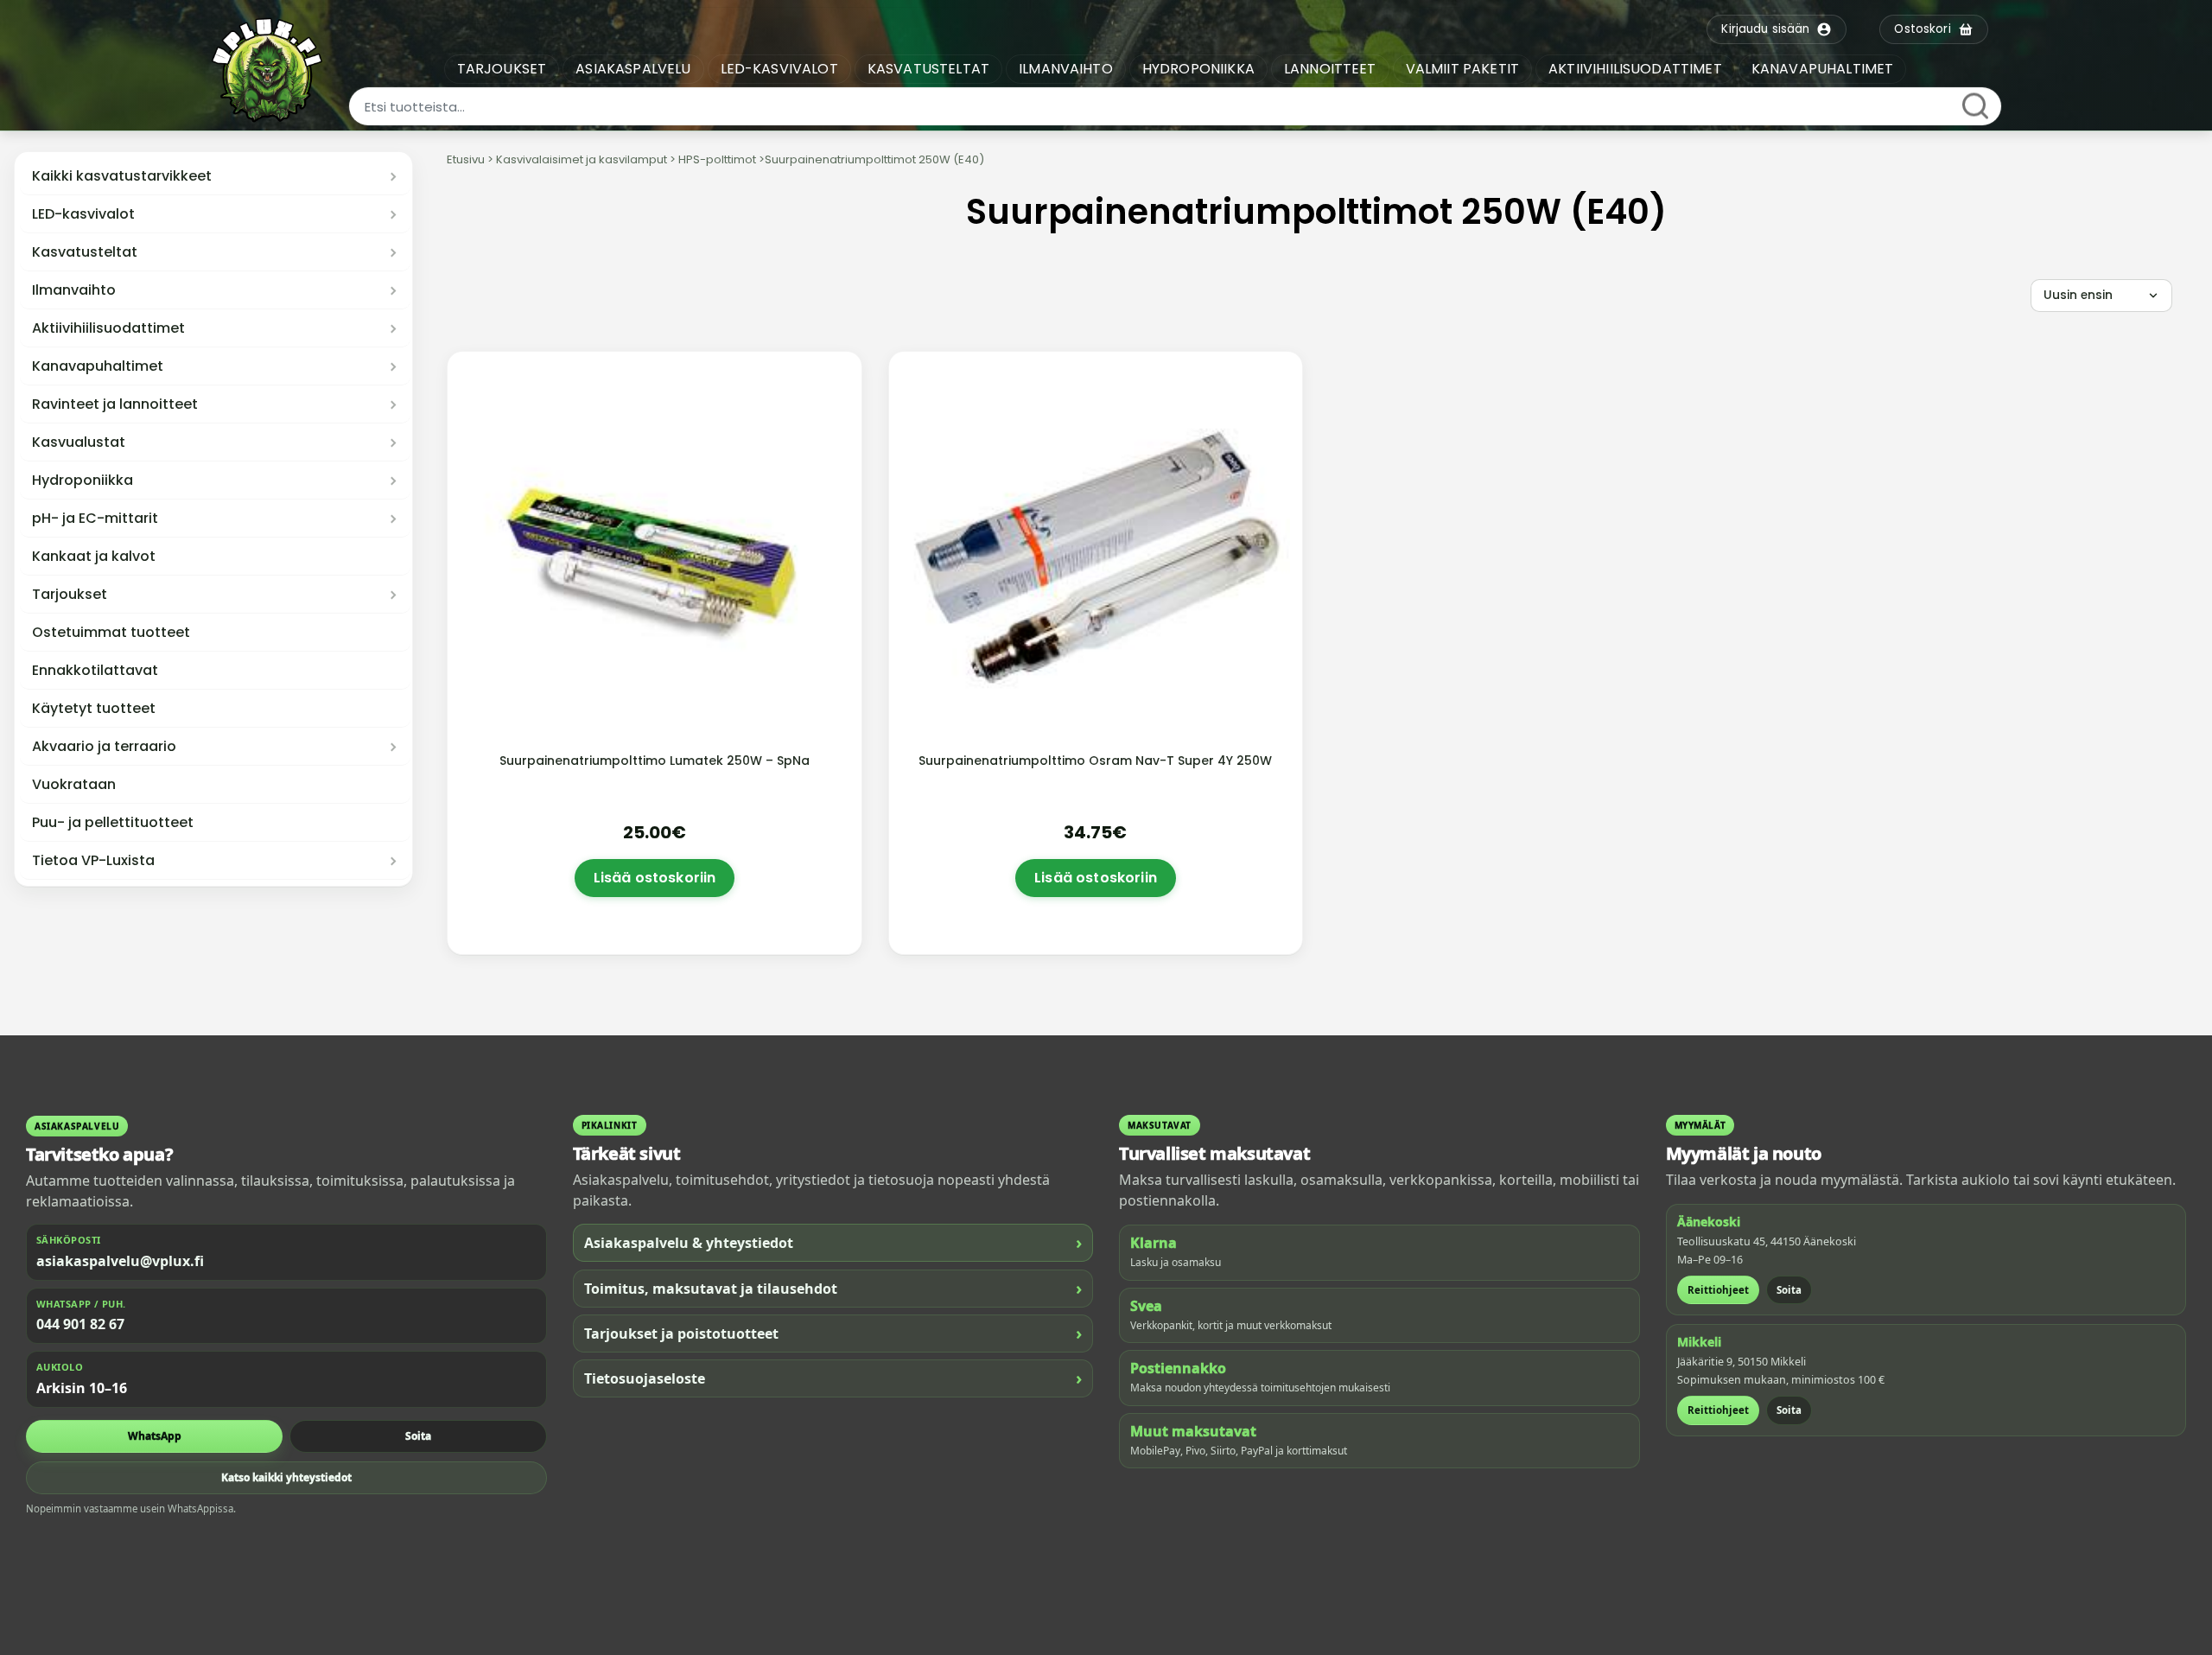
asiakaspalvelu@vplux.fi (120, 1261)
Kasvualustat (79, 442)
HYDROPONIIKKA (1198, 69)
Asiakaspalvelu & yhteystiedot (833, 1242)
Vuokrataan (74, 785)
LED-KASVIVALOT (779, 69)
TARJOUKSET (502, 69)
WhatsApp (155, 1436)
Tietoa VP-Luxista (93, 861)
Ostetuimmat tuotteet (111, 633)
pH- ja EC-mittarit (95, 519)
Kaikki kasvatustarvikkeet (122, 176)
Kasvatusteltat (85, 252)
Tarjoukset (70, 595)
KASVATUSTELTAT (928, 69)
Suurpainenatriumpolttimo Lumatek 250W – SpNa (655, 761)
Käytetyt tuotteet (94, 709)
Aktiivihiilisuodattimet (108, 328)
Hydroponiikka (83, 481)
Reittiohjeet (1718, 1290)
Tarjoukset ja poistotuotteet (833, 1333)
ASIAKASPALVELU (633, 69)
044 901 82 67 (80, 1324)
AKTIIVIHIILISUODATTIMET (1635, 69)
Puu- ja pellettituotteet (113, 823)
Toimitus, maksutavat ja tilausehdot (833, 1288)
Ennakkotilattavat (95, 671)
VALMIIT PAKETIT (1462, 69)
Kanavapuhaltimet (98, 366)
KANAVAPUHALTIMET (1823, 69)
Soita (418, 1436)
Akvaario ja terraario (104, 747)
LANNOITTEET (1330, 69)
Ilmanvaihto (74, 290)
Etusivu (466, 159)
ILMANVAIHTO (1066, 69)
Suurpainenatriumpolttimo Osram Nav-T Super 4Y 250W (1095, 761)
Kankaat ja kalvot (94, 557)
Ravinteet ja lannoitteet (115, 404)
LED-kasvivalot (83, 214)
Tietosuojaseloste (833, 1378)
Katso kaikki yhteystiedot (286, 1477)
